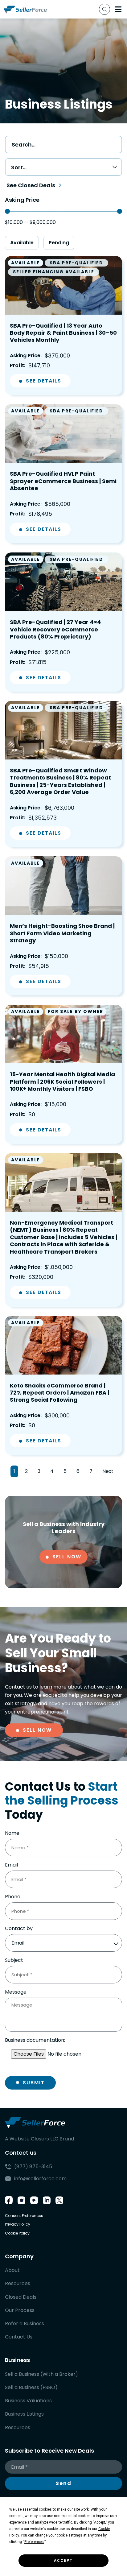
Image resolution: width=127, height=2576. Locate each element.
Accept (63, 2561)
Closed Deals (21, 2297)
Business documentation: (35, 2040)
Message (16, 1992)
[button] (118, 9)
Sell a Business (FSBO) (31, 2387)
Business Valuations (28, 2401)
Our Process (20, 2310)
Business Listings (24, 2414)
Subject (14, 1960)
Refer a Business (25, 2324)
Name (12, 1833)
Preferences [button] (34, 2542)
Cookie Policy (17, 2233)
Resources (18, 2283)
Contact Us (19, 2337)
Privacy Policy (18, 2224)
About (12, 2270)
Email (11, 1865)
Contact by (19, 1929)
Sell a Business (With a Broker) (41, 2374)
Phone (13, 1897)
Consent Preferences (24, 2216)
